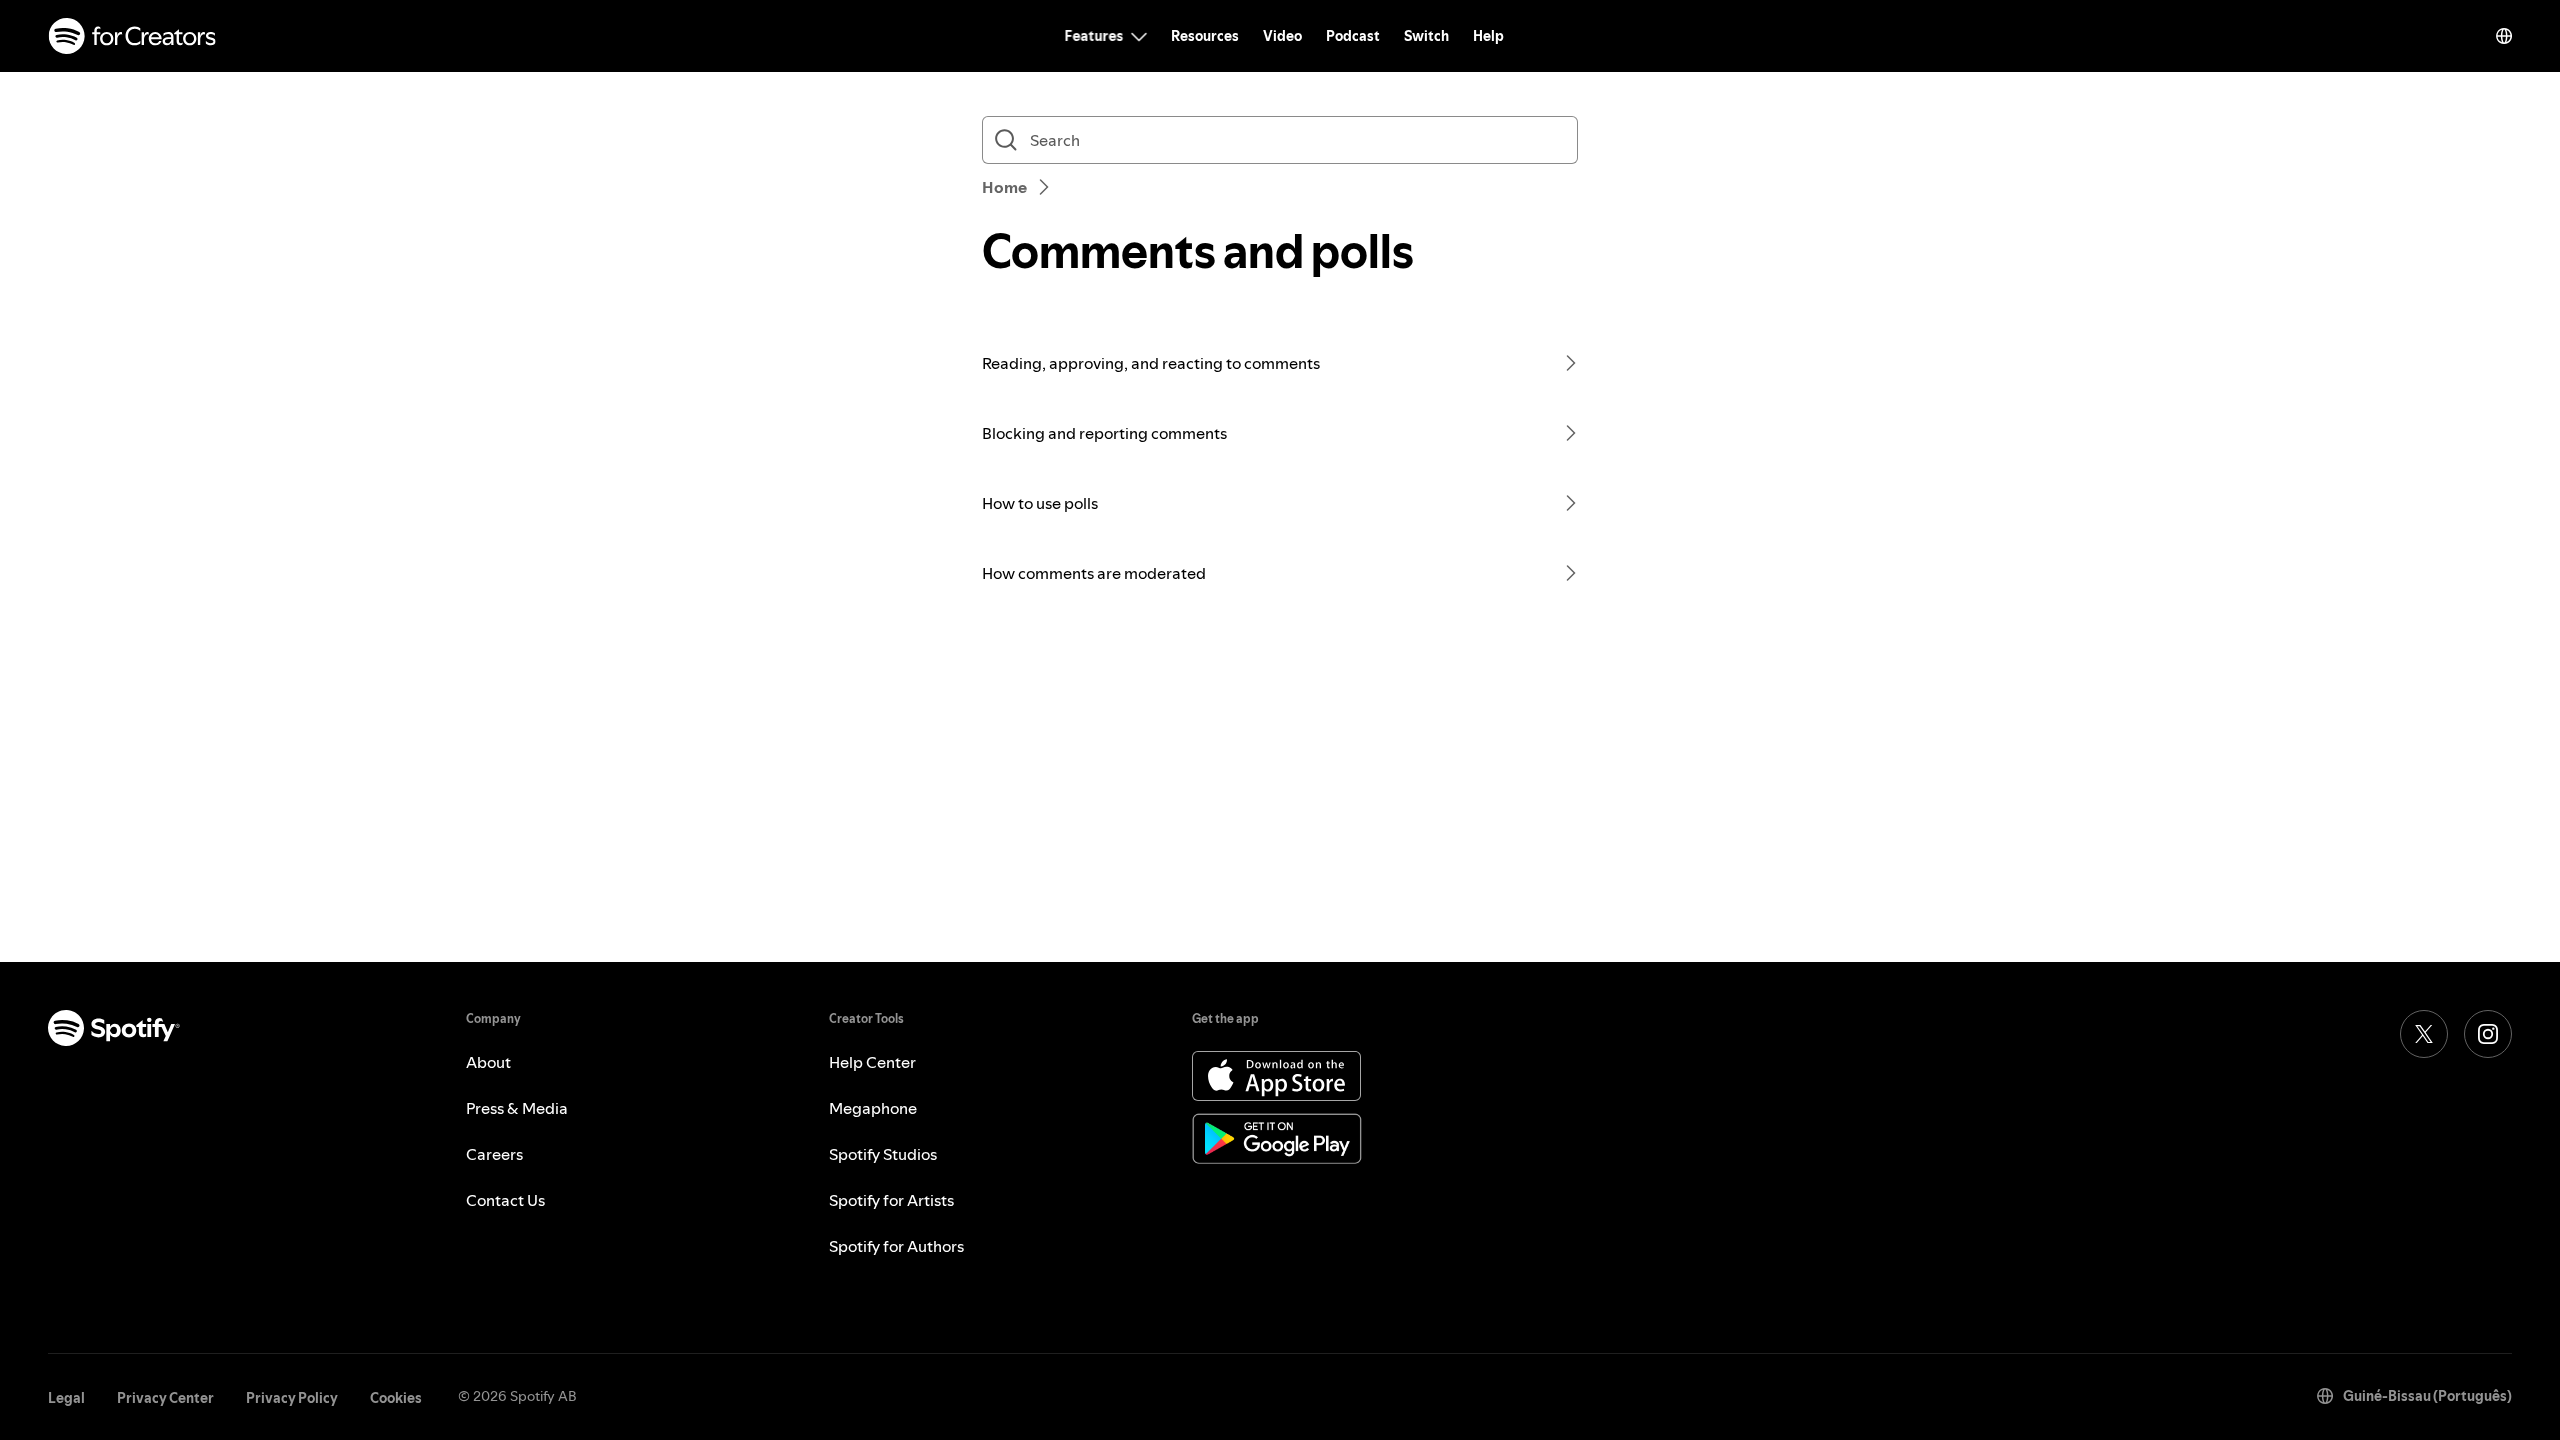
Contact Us (505, 1200)
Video (1282, 36)
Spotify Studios (883, 1154)
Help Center (872, 1062)
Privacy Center (165, 1398)
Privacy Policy (292, 1398)
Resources (1205, 36)
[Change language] (2504, 36)
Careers (494, 1154)
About (488, 1062)
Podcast (1353, 36)
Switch (1426, 36)
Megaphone (873, 1108)
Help (1488, 36)
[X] (2424, 1034)
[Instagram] (2488, 1034)
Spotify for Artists (891, 1200)
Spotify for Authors (896, 1246)
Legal (66, 1398)
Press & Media (517, 1108)
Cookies (396, 1398)
